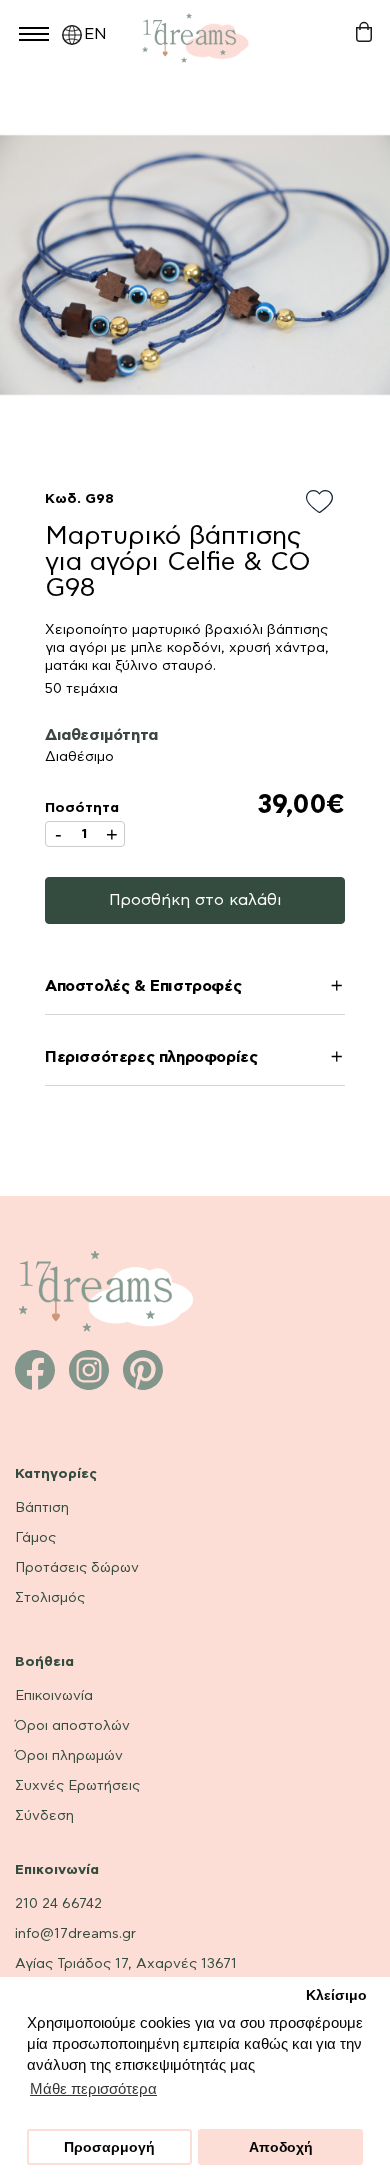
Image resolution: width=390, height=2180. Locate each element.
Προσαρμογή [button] (109, 2147)
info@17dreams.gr (75, 1934)
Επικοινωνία (54, 1696)
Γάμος (35, 1538)
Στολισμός (50, 1598)
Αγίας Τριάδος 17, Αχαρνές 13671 (126, 1964)
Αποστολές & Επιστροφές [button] (143, 986)
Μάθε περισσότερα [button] (93, 2088)
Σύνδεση (44, 1816)
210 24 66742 (58, 1904)
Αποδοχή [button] (281, 2147)
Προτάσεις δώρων (77, 1568)
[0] (363, 32)
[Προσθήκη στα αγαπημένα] (325, 503)
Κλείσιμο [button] (336, 1995)
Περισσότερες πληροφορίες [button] (151, 1057)
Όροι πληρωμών (69, 1756)
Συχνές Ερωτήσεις (77, 1786)
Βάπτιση (42, 1508)
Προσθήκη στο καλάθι (195, 900)
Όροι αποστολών (72, 1726)
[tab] (195, 989)
